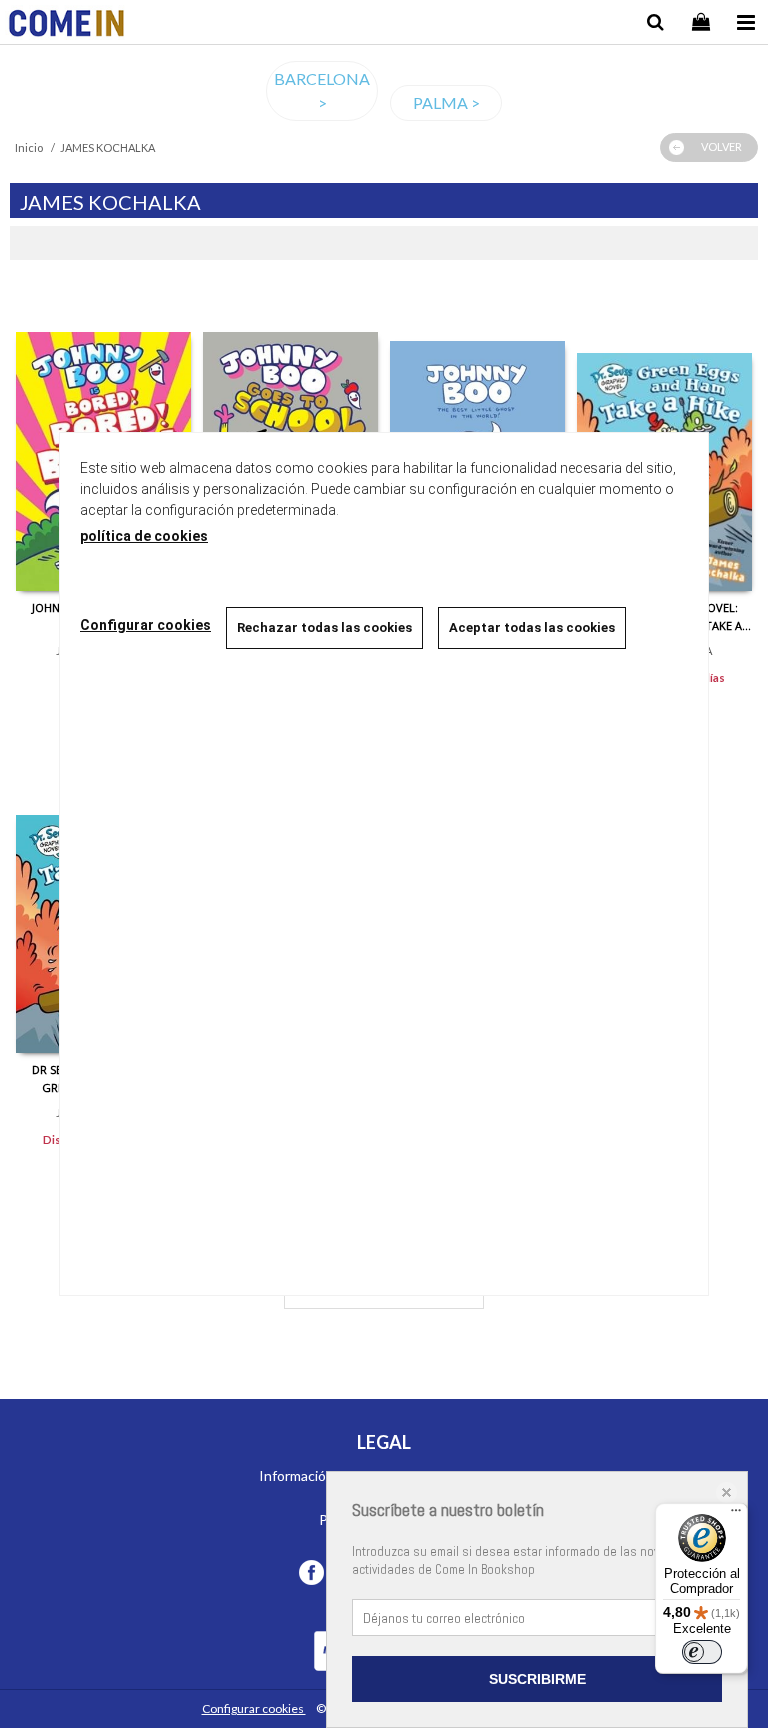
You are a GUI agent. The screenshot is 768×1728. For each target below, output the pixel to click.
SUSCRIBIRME (537, 1679)
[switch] (702, 1652)
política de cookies (144, 536)
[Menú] (736, 1515)
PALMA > (446, 102)
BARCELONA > (322, 90)
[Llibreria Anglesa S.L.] (66, 25)
